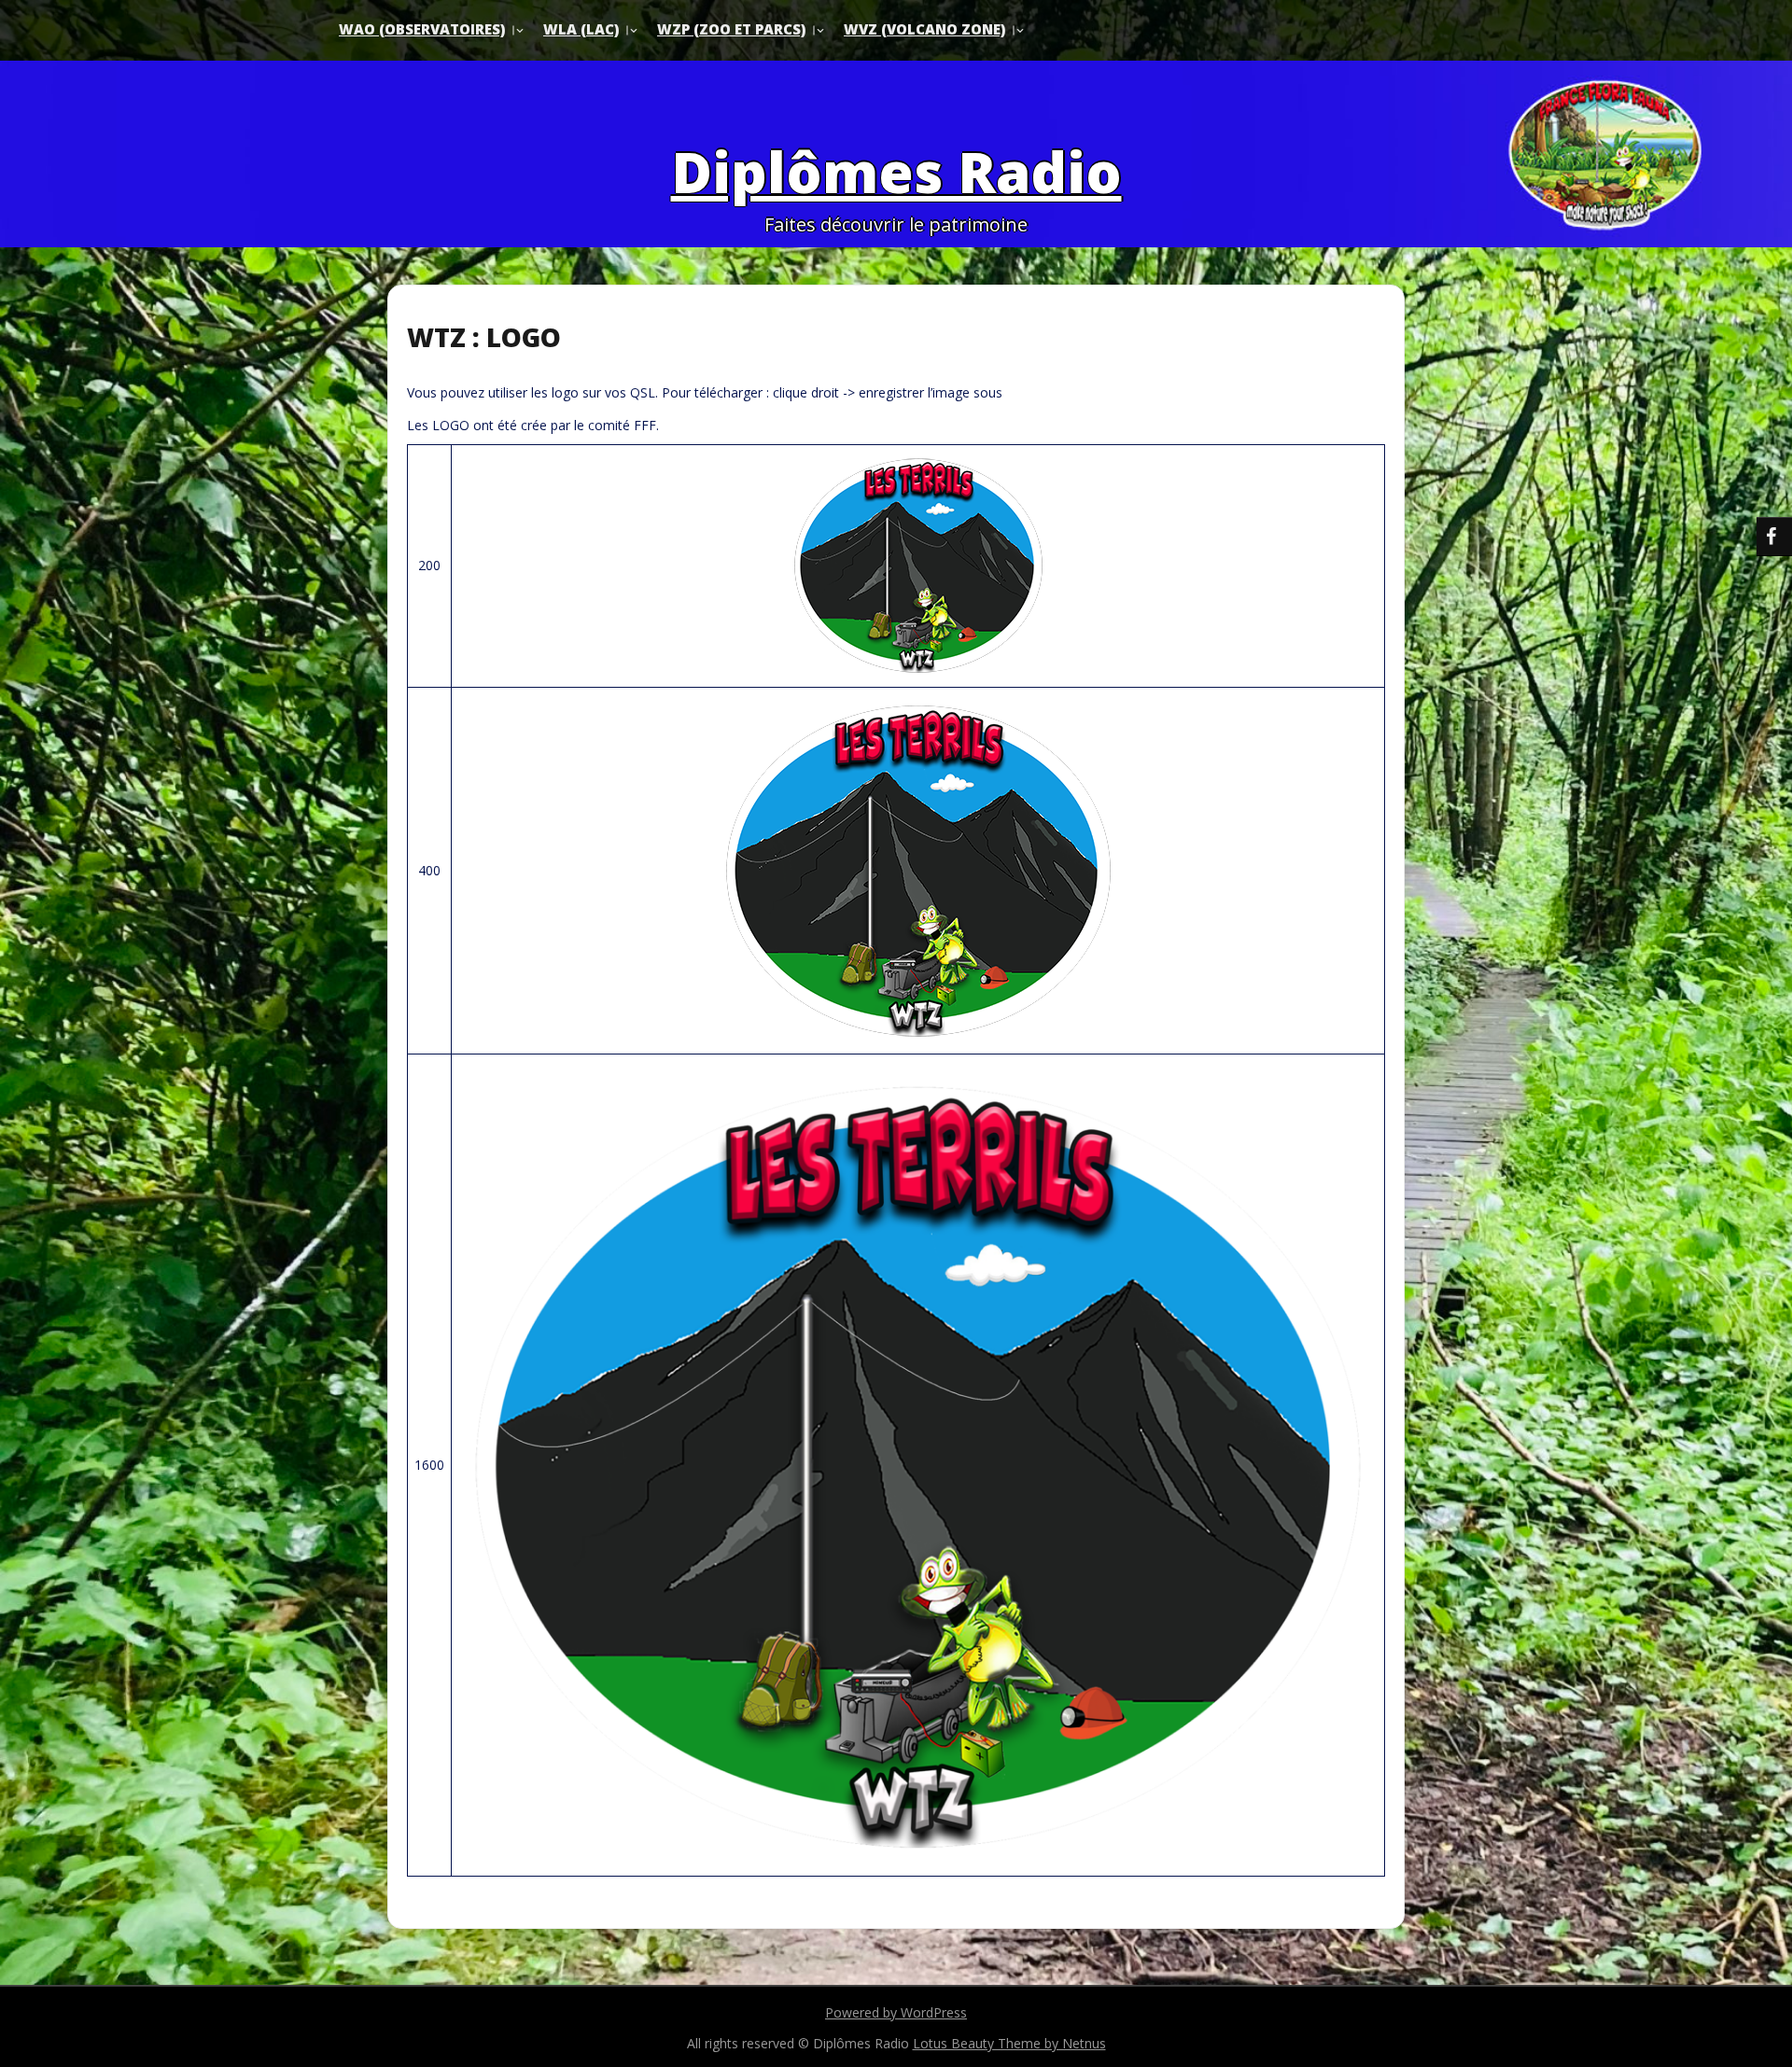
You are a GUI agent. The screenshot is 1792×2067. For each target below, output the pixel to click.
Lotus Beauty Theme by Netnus (1009, 2043)
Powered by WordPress (896, 2012)
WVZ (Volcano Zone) (924, 29)
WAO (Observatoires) (422, 29)
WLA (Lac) (581, 29)
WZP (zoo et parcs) (731, 29)
